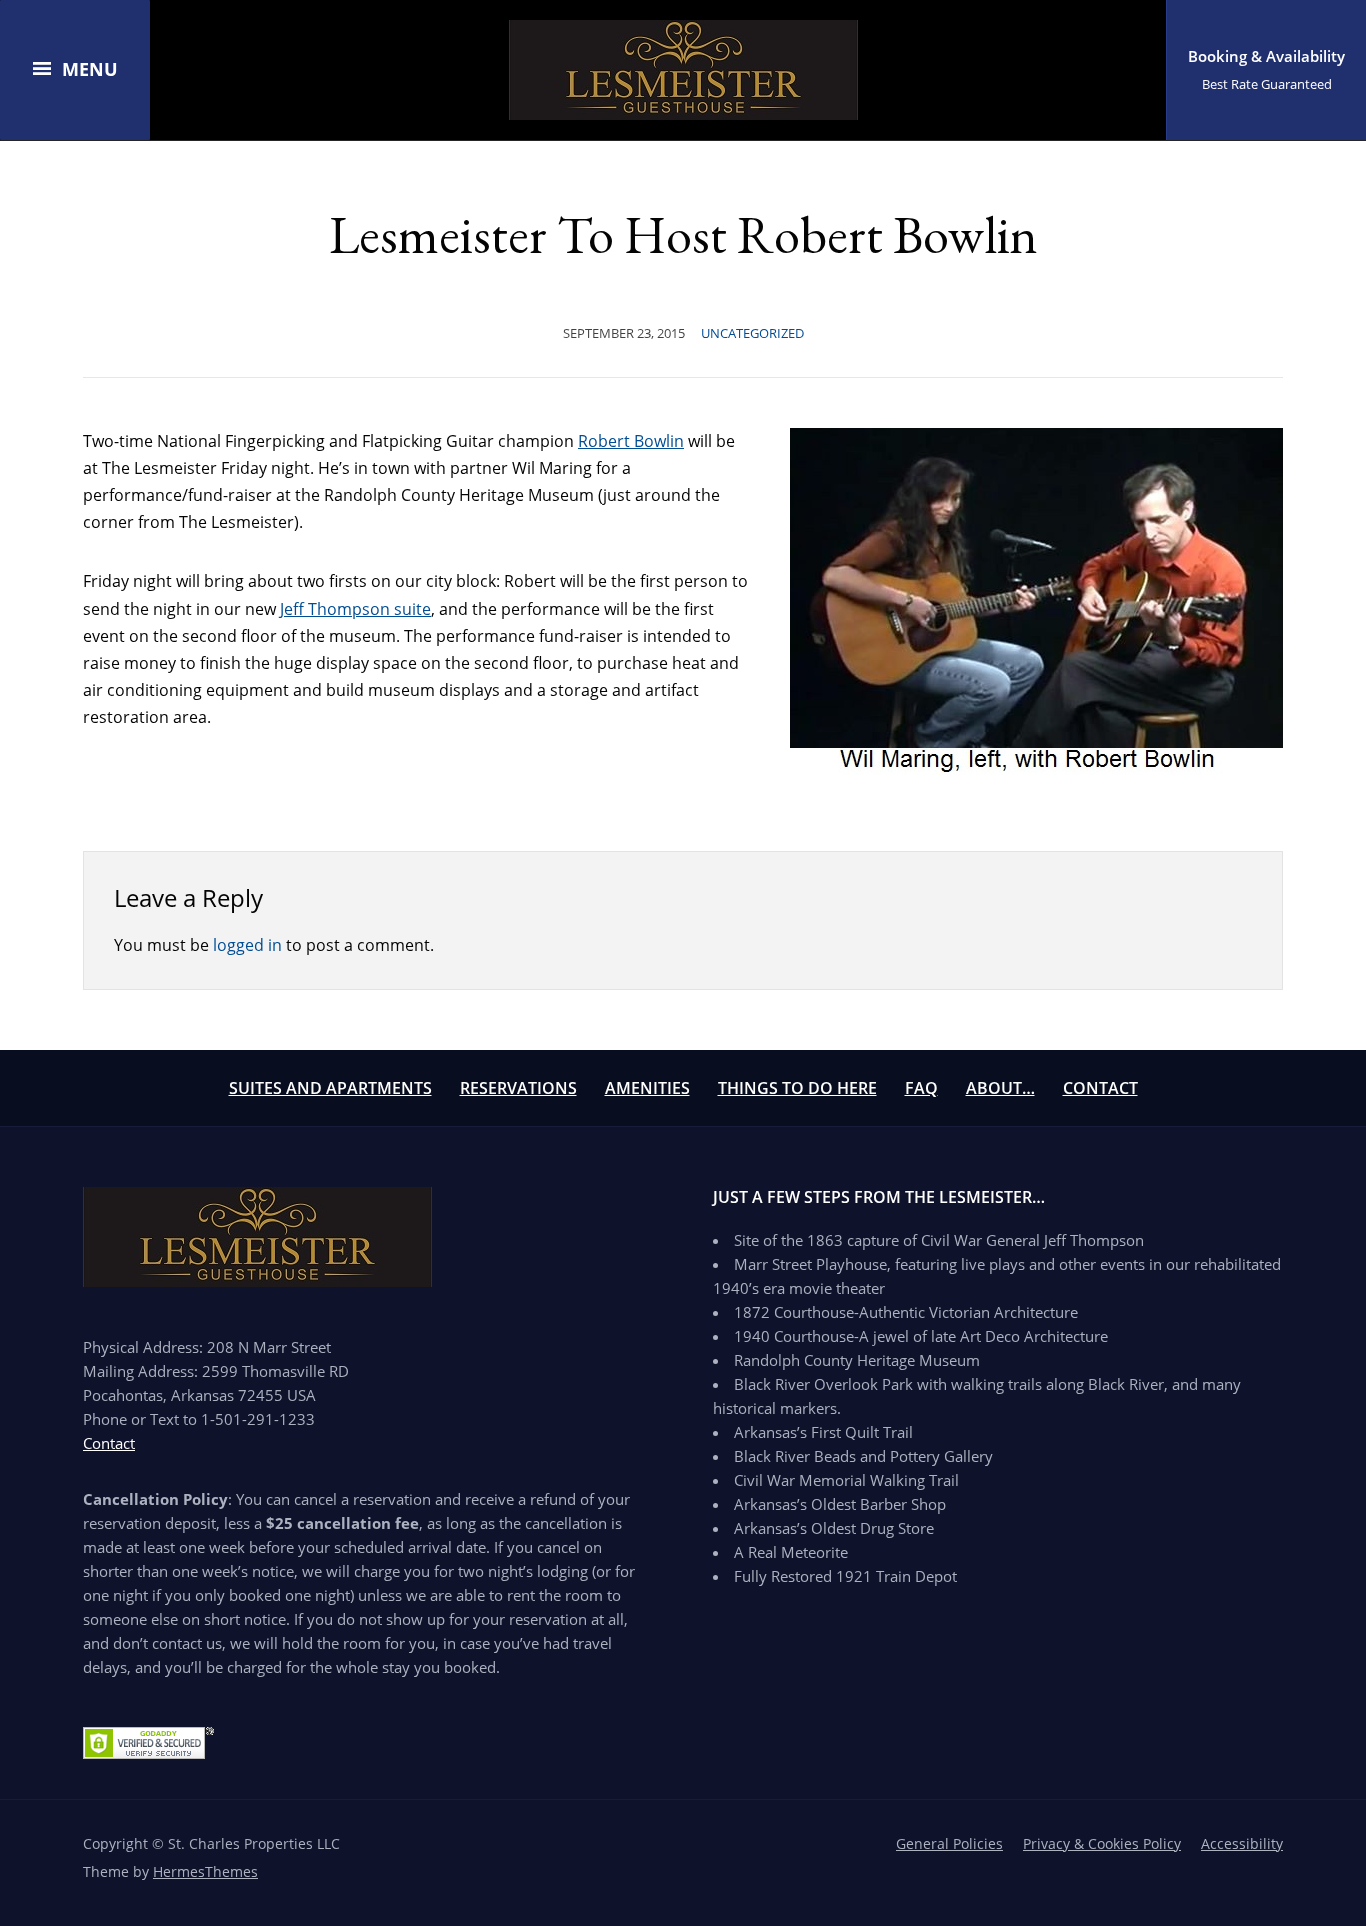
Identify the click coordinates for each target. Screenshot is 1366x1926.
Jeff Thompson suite (355, 609)
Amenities (647, 1088)
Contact (1100, 1088)
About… (1000, 1088)
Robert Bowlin (631, 441)
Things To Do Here (797, 1088)
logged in (247, 945)
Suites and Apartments (330, 1088)
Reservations (518, 1088)
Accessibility (1242, 1843)
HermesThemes (205, 1871)
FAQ (921, 1088)
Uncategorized (752, 333)
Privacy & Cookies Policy (1102, 1843)
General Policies (949, 1843)
